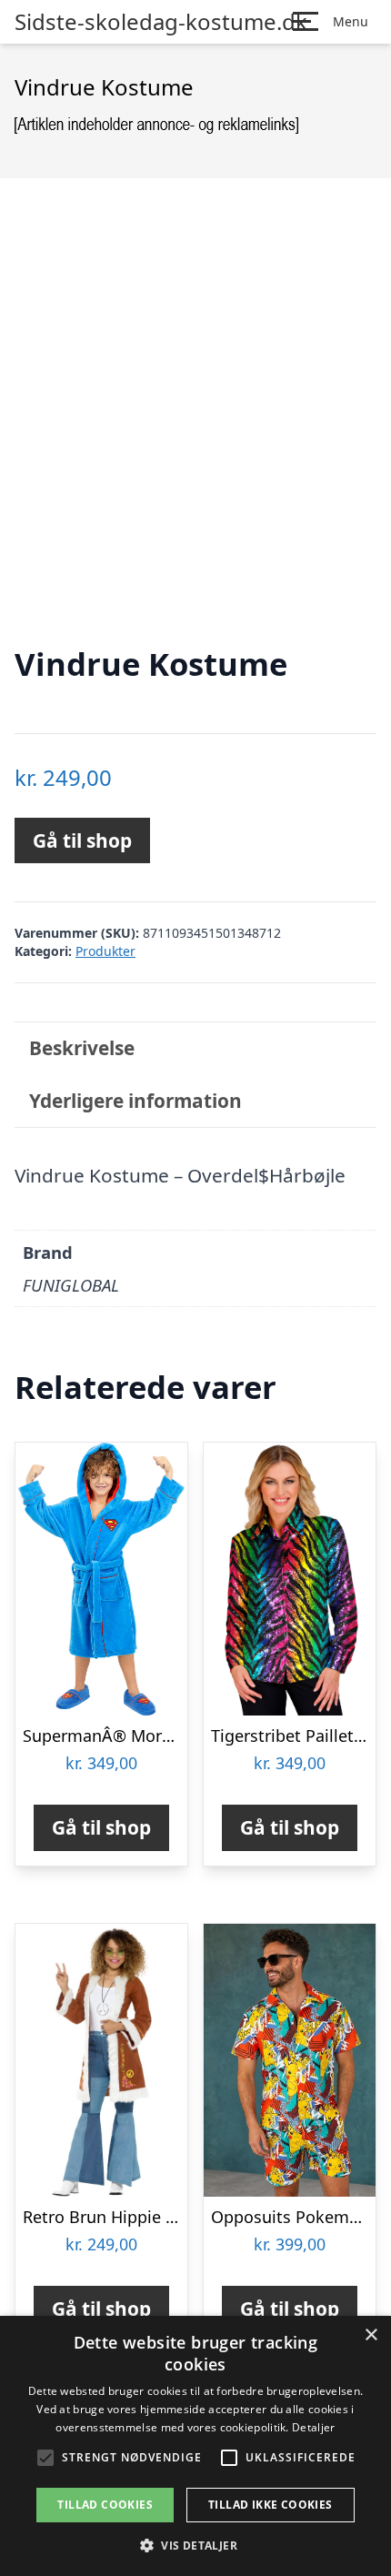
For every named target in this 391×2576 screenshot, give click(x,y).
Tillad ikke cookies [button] (271, 2505)
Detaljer (313, 2427)
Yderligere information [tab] (135, 1101)
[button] (195, 2545)
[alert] (195, 2446)
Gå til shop (82, 840)
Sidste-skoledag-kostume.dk (161, 22)
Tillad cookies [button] (105, 2505)
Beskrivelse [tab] (82, 1048)
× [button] (371, 2335)
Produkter (105, 951)
